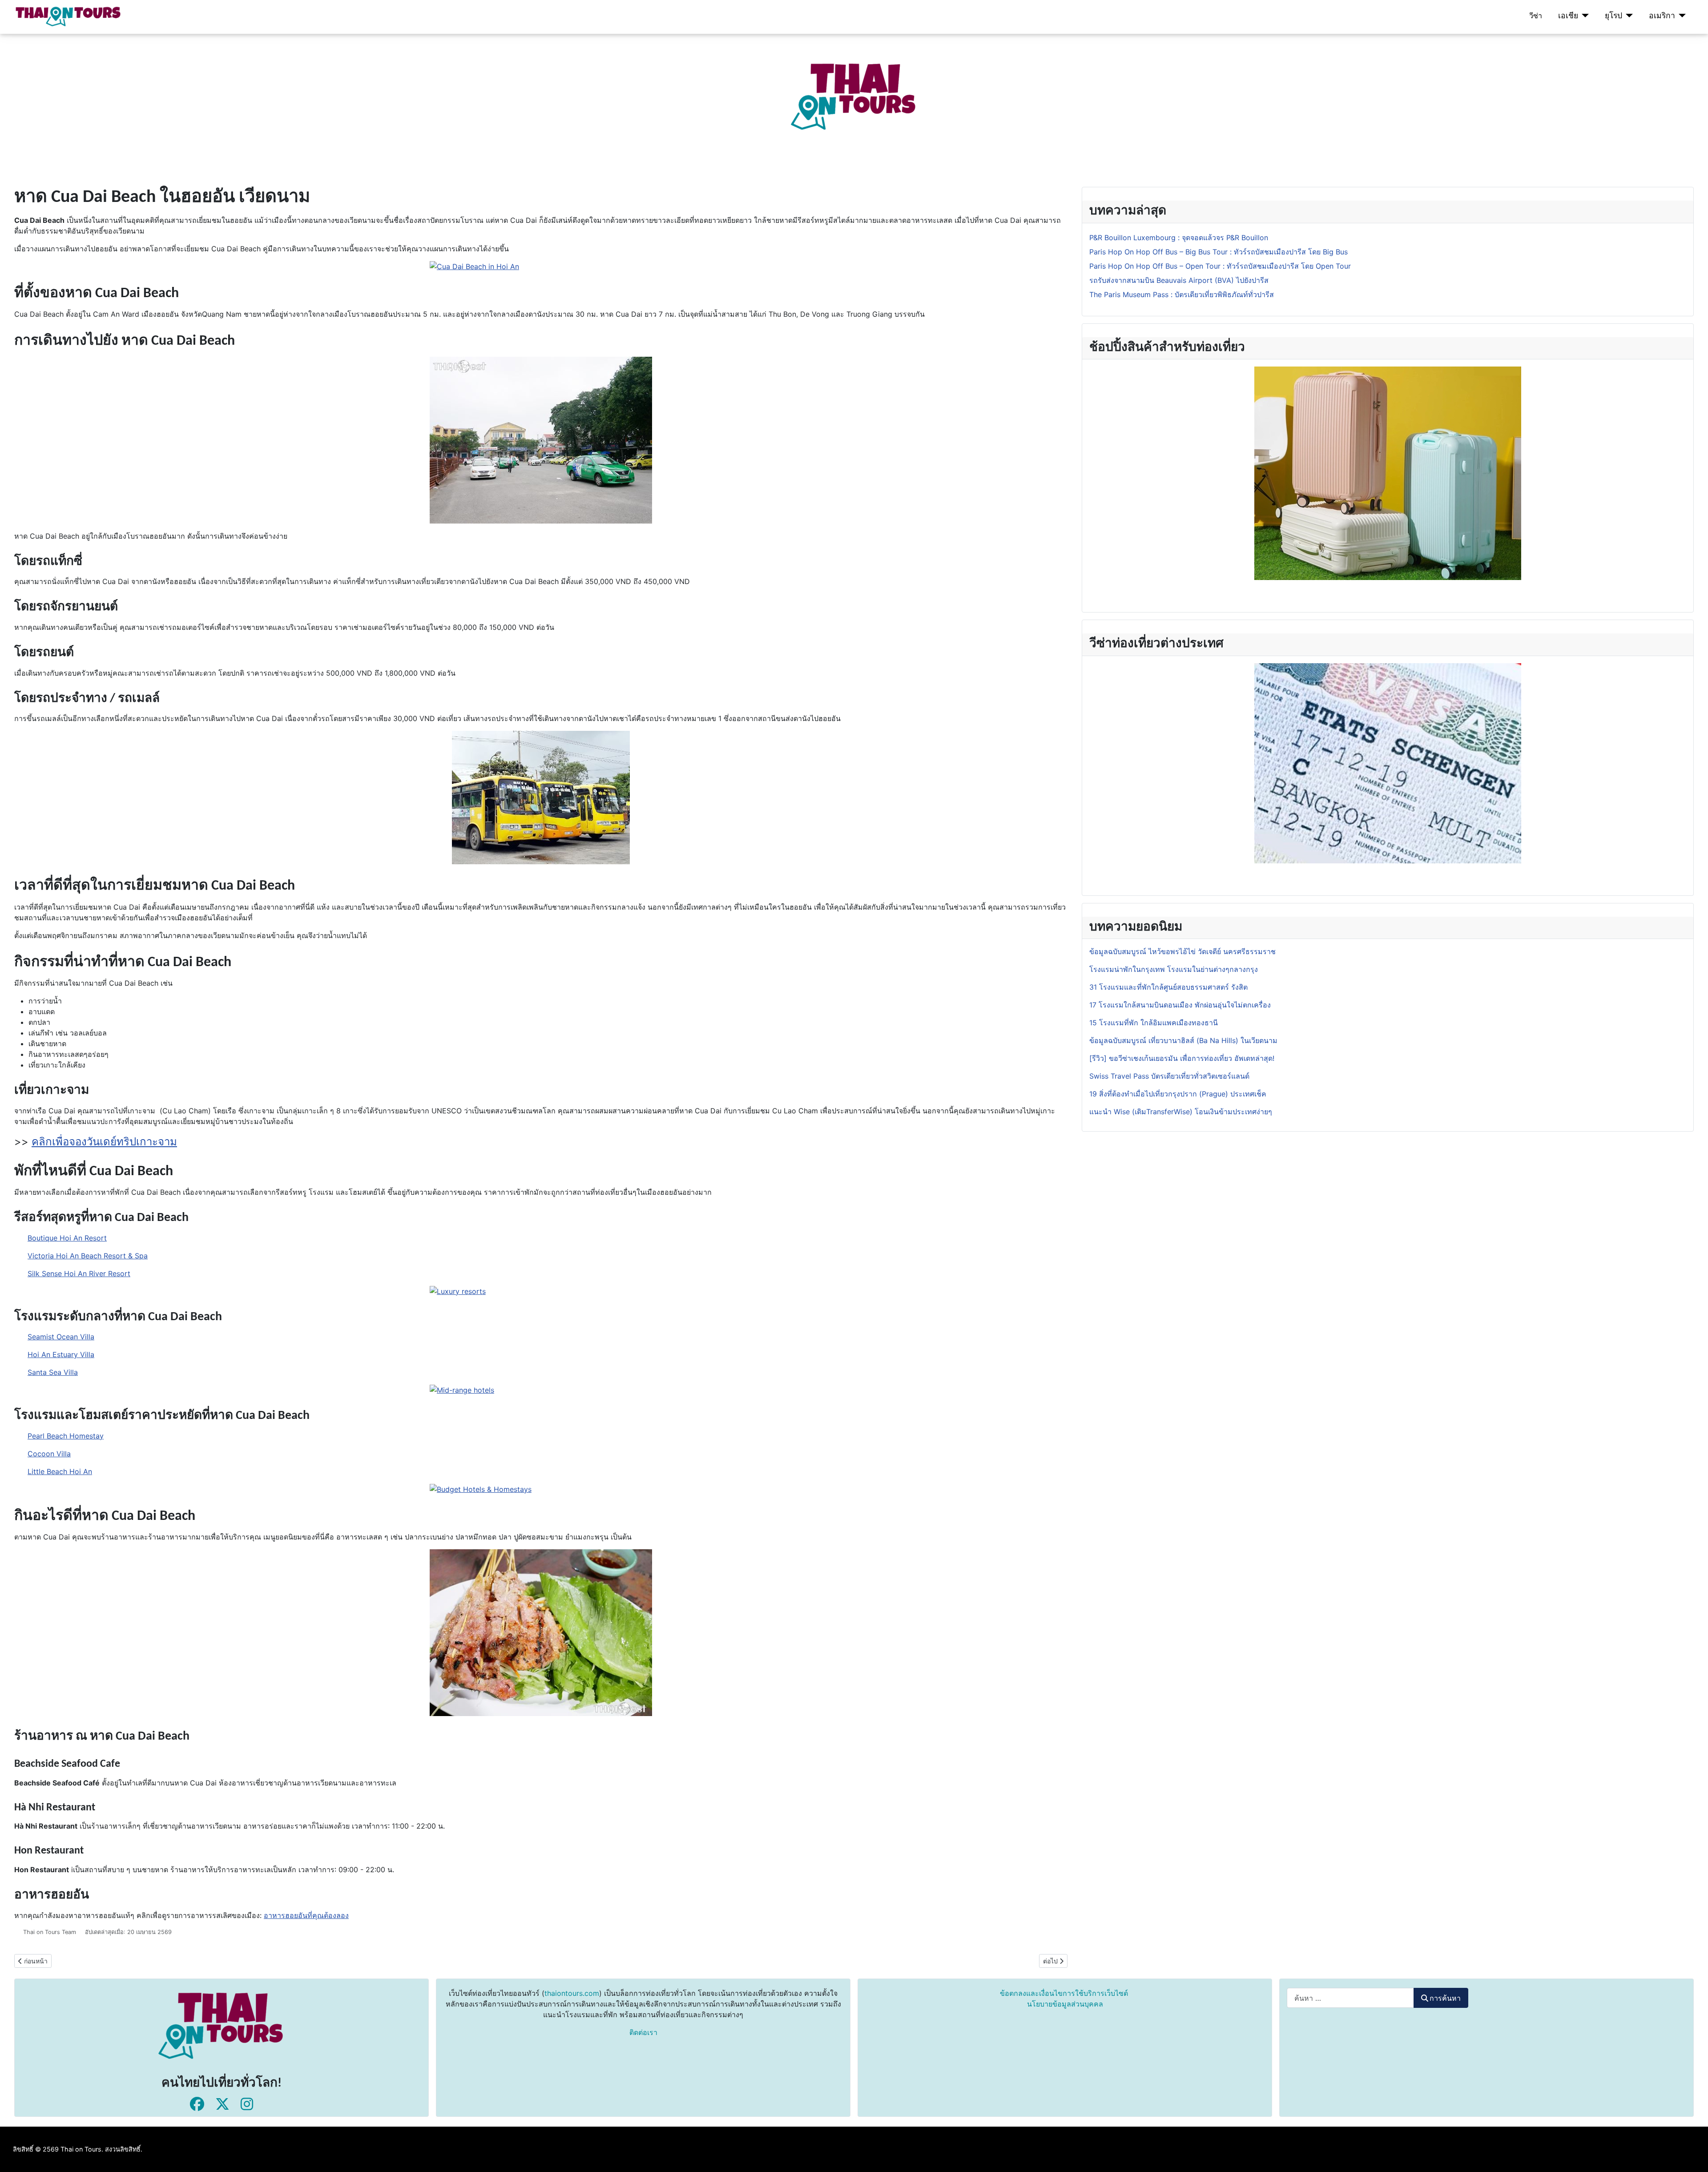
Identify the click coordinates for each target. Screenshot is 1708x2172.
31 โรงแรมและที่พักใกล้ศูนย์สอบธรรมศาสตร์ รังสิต (1168, 987)
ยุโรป (1613, 15)
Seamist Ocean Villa (61, 1337)
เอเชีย (1568, 15)
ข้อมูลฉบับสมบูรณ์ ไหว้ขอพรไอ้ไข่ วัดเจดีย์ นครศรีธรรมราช (1184, 951)
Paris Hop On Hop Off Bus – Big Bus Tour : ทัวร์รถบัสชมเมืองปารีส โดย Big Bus (1219, 252)
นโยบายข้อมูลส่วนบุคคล (1065, 2004)
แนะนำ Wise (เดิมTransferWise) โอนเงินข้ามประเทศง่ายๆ (1181, 1112)
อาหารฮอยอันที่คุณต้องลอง (306, 1915)
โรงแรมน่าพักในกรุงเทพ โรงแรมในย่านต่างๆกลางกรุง (1174, 969)
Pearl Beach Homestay (66, 1436)
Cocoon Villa (49, 1454)
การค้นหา (1445, 1998)
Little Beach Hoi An (60, 1471)
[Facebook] (197, 2104)
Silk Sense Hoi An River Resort (79, 1273)
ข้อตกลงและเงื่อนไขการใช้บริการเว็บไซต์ (1064, 1993)
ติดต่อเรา (643, 2032)
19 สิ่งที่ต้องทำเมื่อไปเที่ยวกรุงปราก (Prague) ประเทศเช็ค (1178, 1094)
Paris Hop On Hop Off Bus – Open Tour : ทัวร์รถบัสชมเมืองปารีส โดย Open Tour (1220, 266)
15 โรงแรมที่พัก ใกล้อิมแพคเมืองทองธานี (1154, 1023)
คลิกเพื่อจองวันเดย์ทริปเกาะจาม (104, 1142)
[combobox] (1350, 1998)
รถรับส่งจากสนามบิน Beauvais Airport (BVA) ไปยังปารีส (1179, 280)
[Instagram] (247, 2104)
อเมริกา (1662, 15)
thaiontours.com (572, 1993)
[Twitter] (222, 2104)
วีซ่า (1536, 16)
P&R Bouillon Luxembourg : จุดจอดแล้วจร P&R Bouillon (1179, 238)
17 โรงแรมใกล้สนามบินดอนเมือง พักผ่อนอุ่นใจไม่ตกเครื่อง (1180, 1005)
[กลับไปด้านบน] (1692, 2156)
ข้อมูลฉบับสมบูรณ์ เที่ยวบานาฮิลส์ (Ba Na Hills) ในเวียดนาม (1183, 1040)
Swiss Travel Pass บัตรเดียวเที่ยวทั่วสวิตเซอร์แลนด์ (1170, 1076)
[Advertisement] (267, 96)
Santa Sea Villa (53, 1372)
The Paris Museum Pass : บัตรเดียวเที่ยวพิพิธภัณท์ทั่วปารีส (1182, 294)
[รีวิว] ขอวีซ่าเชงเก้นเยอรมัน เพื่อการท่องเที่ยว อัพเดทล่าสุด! (1182, 1058)
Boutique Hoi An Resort (67, 1238)
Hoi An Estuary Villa (61, 1354)
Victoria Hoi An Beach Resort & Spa (88, 1256)
